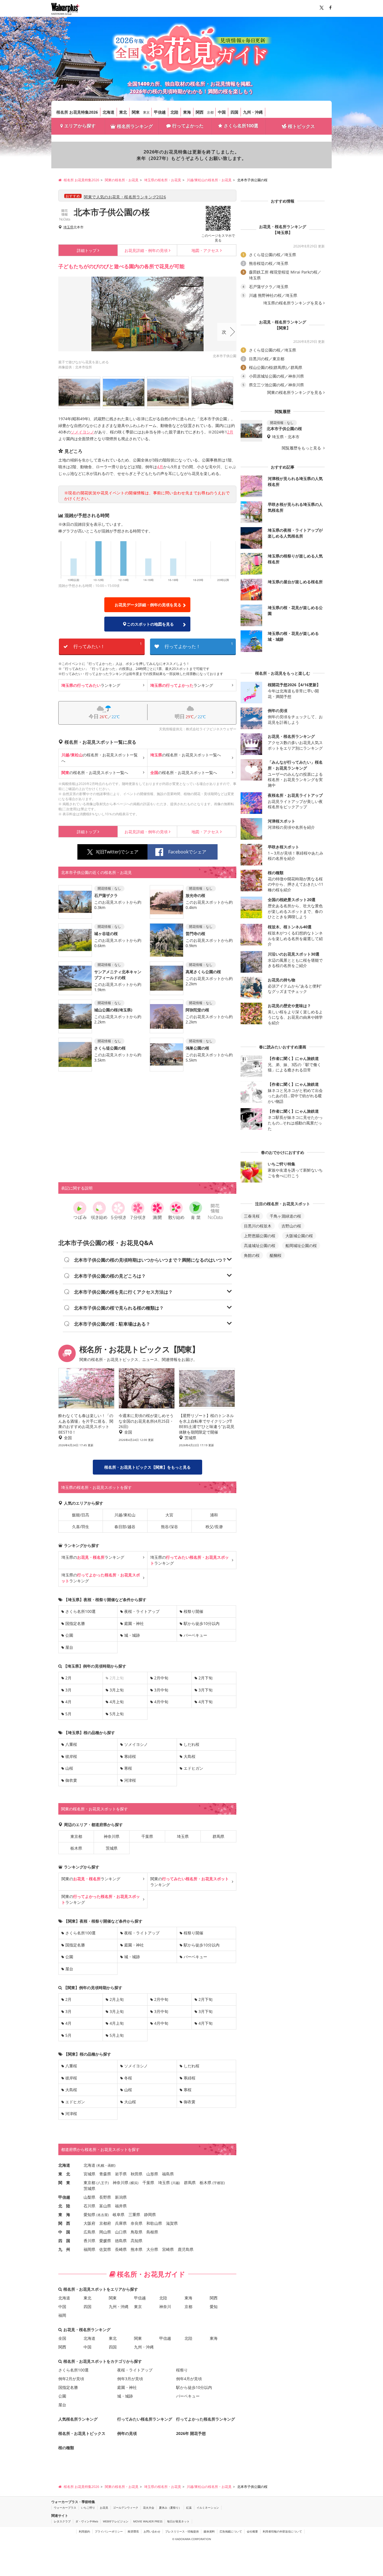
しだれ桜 (191, 1744)
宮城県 (89, 2174)
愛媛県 (105, 2241)
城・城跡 (132, 1635)
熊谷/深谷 (169, 1527)
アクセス (205, 250)
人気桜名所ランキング (78, 2419)
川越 (176, 2183)
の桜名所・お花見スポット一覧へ (100, 758)
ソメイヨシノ (82, 432)
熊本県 (137, 2249)
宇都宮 (219, 2183)
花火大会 (149, 2508)
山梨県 (89, 2197)
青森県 (105, 2174)
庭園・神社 (134, 1623)
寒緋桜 (130, 1756)
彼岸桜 (71, 1756)
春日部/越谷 (125, 1527)
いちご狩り (88, 2508)
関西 (200, 112)
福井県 (121, 2206)
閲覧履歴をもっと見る (302, 448)
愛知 (214, 2307)
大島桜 (190, 1756)
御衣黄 (71, 1780)
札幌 (101, 2165)
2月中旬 (161, 1678)
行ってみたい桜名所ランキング (145, 2419)
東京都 (76, 1836)
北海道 (109, 112)
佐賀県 (105, 2249)
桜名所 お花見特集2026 (77, 112)
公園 (69, 1635)
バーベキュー (195, 1635)
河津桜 (130, 1780)
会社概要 (252, 2531)
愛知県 (89, 2215)
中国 (222, 112)
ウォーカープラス (65, 2508)
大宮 (169, 1515)
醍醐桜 (276, 1255)
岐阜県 (119, 2215)
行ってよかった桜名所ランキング (206, 2419)
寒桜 (128, 1768)
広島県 (89, 2232)
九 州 (64, 2249)
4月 (160, 467)
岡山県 (105, 2232)
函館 (111, 2165)
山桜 (69, 1768)
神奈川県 (112, 1836)
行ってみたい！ (108, 645)
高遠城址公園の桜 (260, 1245)
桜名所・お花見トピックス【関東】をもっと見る (147, 1467)
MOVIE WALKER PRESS (148, 2521)
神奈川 (165, 2307)
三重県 (134, 2215)
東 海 (64, 2215)
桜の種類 (66, 2448)
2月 (230, 432)
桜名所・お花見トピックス (82, 2433)
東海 (187, 112)
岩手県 (121, 2174)
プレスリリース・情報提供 (182, 2531)
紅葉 (189, 2508)
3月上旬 (117, 1690)
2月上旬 (117, 1999)
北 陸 (64, 2206)
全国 (62, 2338)
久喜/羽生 (81, 1527)
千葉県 (147, 1836)
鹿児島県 (186, 2249)
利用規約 (84, 2531)
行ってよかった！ (199, 645)
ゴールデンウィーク (126, 2508)
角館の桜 (252, 1255)
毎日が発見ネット (178, 2521)
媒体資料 (209, 2531)
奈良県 (137, 2223)
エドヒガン (193, 1768)
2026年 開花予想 (191, 2433)
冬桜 (128, 2078)
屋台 (69, 1647)
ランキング (91, 685)
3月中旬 (161, 1690)
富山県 (105, 2206)
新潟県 (121, 2197)
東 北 (64, 2174)
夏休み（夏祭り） (170, 2508)
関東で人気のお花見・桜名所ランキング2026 (125, 197)
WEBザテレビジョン (116, 2521)
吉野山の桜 (291, 1226)
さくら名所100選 (241, 126)
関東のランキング (91, 1879)
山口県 (121, 2232)
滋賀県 (172, 2223)
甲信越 (160, 112)
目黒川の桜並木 (258, 1226)
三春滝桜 (252, 1216)
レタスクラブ (62, 2521)
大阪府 (89, 2223)
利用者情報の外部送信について (282, 2531)
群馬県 (218, 1836)
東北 (123, 112)
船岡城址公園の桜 (301, 1245)
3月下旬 (206, 1690)
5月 (68, 1714)
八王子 (103, 2183)
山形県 (152, 2174)
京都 (210, 112)
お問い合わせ (152, 2531)
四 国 (64, 2241)
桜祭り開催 (193, 1611)
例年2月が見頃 (71, 2379)
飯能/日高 (81, 1515)
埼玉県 (68, 227)
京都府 (105, 2223)
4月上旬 (117, 1702)
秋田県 (137, 2174)
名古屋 (103, 2215)
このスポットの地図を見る (150, 624)
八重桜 (71, 1744)
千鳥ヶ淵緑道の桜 (285, 1216)
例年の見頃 (146, 250)
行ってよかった (188, 126)
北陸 (174, 112)
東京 (146, 112)
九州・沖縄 (253, 112)
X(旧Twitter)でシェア (117, 852)
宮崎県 (168, 2249)
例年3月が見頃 (130, 2379)
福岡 (62, 2315)
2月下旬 (206, 1678)
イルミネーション (208, 2508)
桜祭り (182, 2370)
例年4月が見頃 (189, 2379)
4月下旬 (206, 1702)
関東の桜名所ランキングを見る (295, 392)
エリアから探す (80, 126)
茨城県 (112, 1848)
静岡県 (150, 2215)
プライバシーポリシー (109, 2531)
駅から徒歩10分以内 (202, 1623)
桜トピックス (301, 126)
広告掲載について (231, 2531)
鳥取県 (137, 2232)
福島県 (168, 2174)
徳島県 (121, 2241)
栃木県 (76, 1848)
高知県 (137, 2241)
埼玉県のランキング (93, 1557)
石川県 (89, 2206)
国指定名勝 (75, 1623)
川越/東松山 (125, 1515)
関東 (136, 112)
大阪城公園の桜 (299, 1236)
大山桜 (130, 2102)
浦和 (214, 1515)
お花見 (104, 2508)
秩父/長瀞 (214, 1527)
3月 (68, 1690)
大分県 (152, 2249)
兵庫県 (121, 2223)
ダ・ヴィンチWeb (87, 2521)
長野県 (105, 2197)
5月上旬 (117, 1714)
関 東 (64, 2183)
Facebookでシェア (187, 852)
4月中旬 (161, 1702)
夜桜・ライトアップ (142, 1611)
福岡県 (89, 2249)
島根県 (152, 2232)
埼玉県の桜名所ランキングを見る (293, 303)
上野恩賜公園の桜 (260, 1236)
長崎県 (121, 2249)
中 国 (64, 2232)
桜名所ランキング (135, 126)
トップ (87, 250)
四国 (234, 112)
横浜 (134, 2183)
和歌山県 (154, 2223)
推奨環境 (133, 2531)
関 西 (64, 2223)
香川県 (89, 2241)
